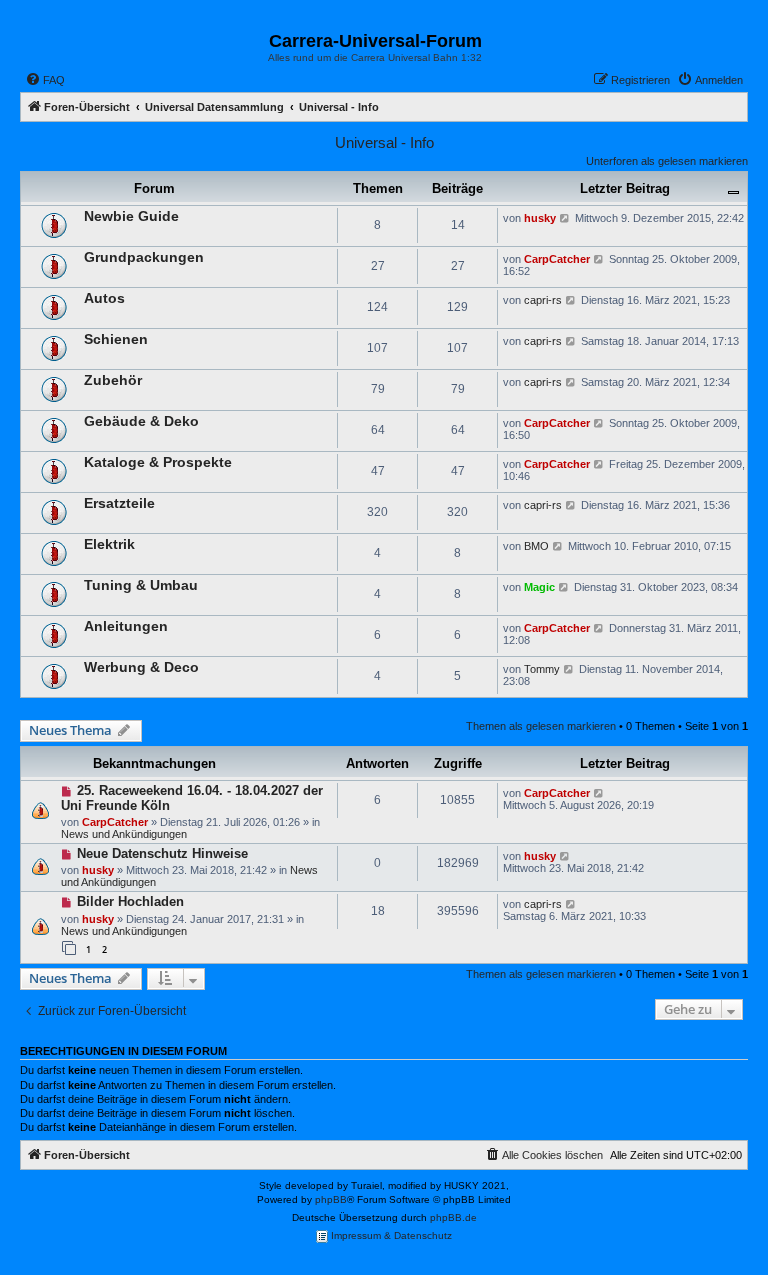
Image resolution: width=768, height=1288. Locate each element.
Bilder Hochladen (130, 901)
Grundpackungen (144, 257)
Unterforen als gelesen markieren (667, 161)
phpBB (331, 1199)
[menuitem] (45, 80)
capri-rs (543, 300)
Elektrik (109, 544)
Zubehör (113, 380)
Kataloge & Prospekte (158, 462)
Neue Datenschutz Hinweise (162, 853)
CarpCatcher (557, 259)
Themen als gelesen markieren (541, 726)
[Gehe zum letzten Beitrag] (599, 793)
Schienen (116, 339)
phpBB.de (453, 1217)
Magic (539, 587)
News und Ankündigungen (124, 834)
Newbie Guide (131, 216)
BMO (536, 546)
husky (540, 218)
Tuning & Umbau (141, 585)
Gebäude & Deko (141, 421)
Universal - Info (384, 142)
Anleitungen (126, 626)
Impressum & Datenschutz (390, 1235)
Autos (104, 298)
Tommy (542, 669)
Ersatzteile (119, 503)
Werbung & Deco (141, 667)
